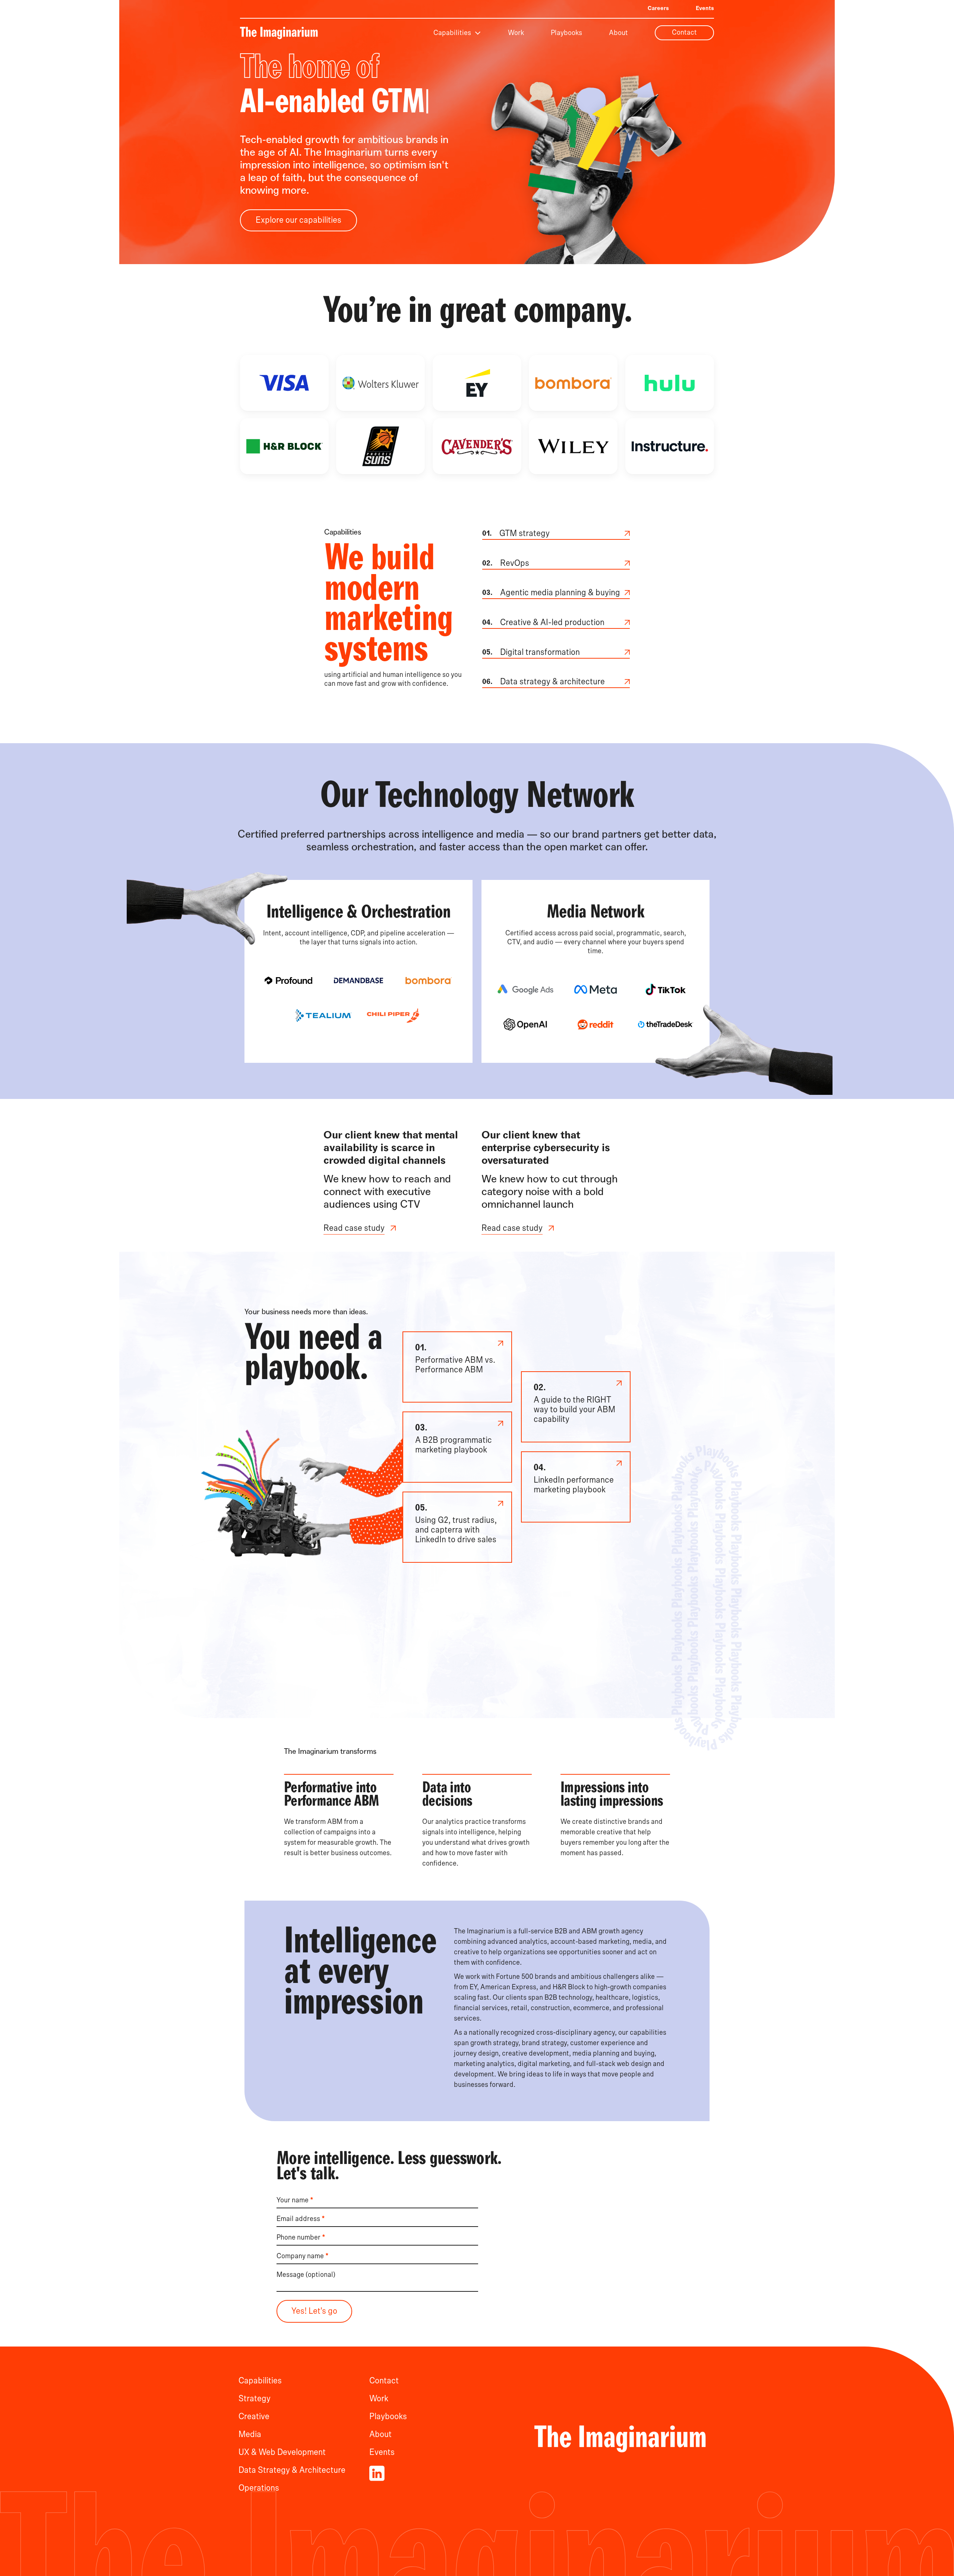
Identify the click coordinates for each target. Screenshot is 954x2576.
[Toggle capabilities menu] (478, 33)
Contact (684, 32)
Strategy (255, 2399)
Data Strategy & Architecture (292, 2470)
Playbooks (566, 33)
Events (705, 8)
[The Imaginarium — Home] (279, 33)
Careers (658, 8)
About (618, 33)
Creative (254, 2417)
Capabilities (452, 33)
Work (516, 33)
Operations (259, 2488)
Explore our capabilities (298, 220)
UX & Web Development (282, 2452)
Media (250, 2434)
